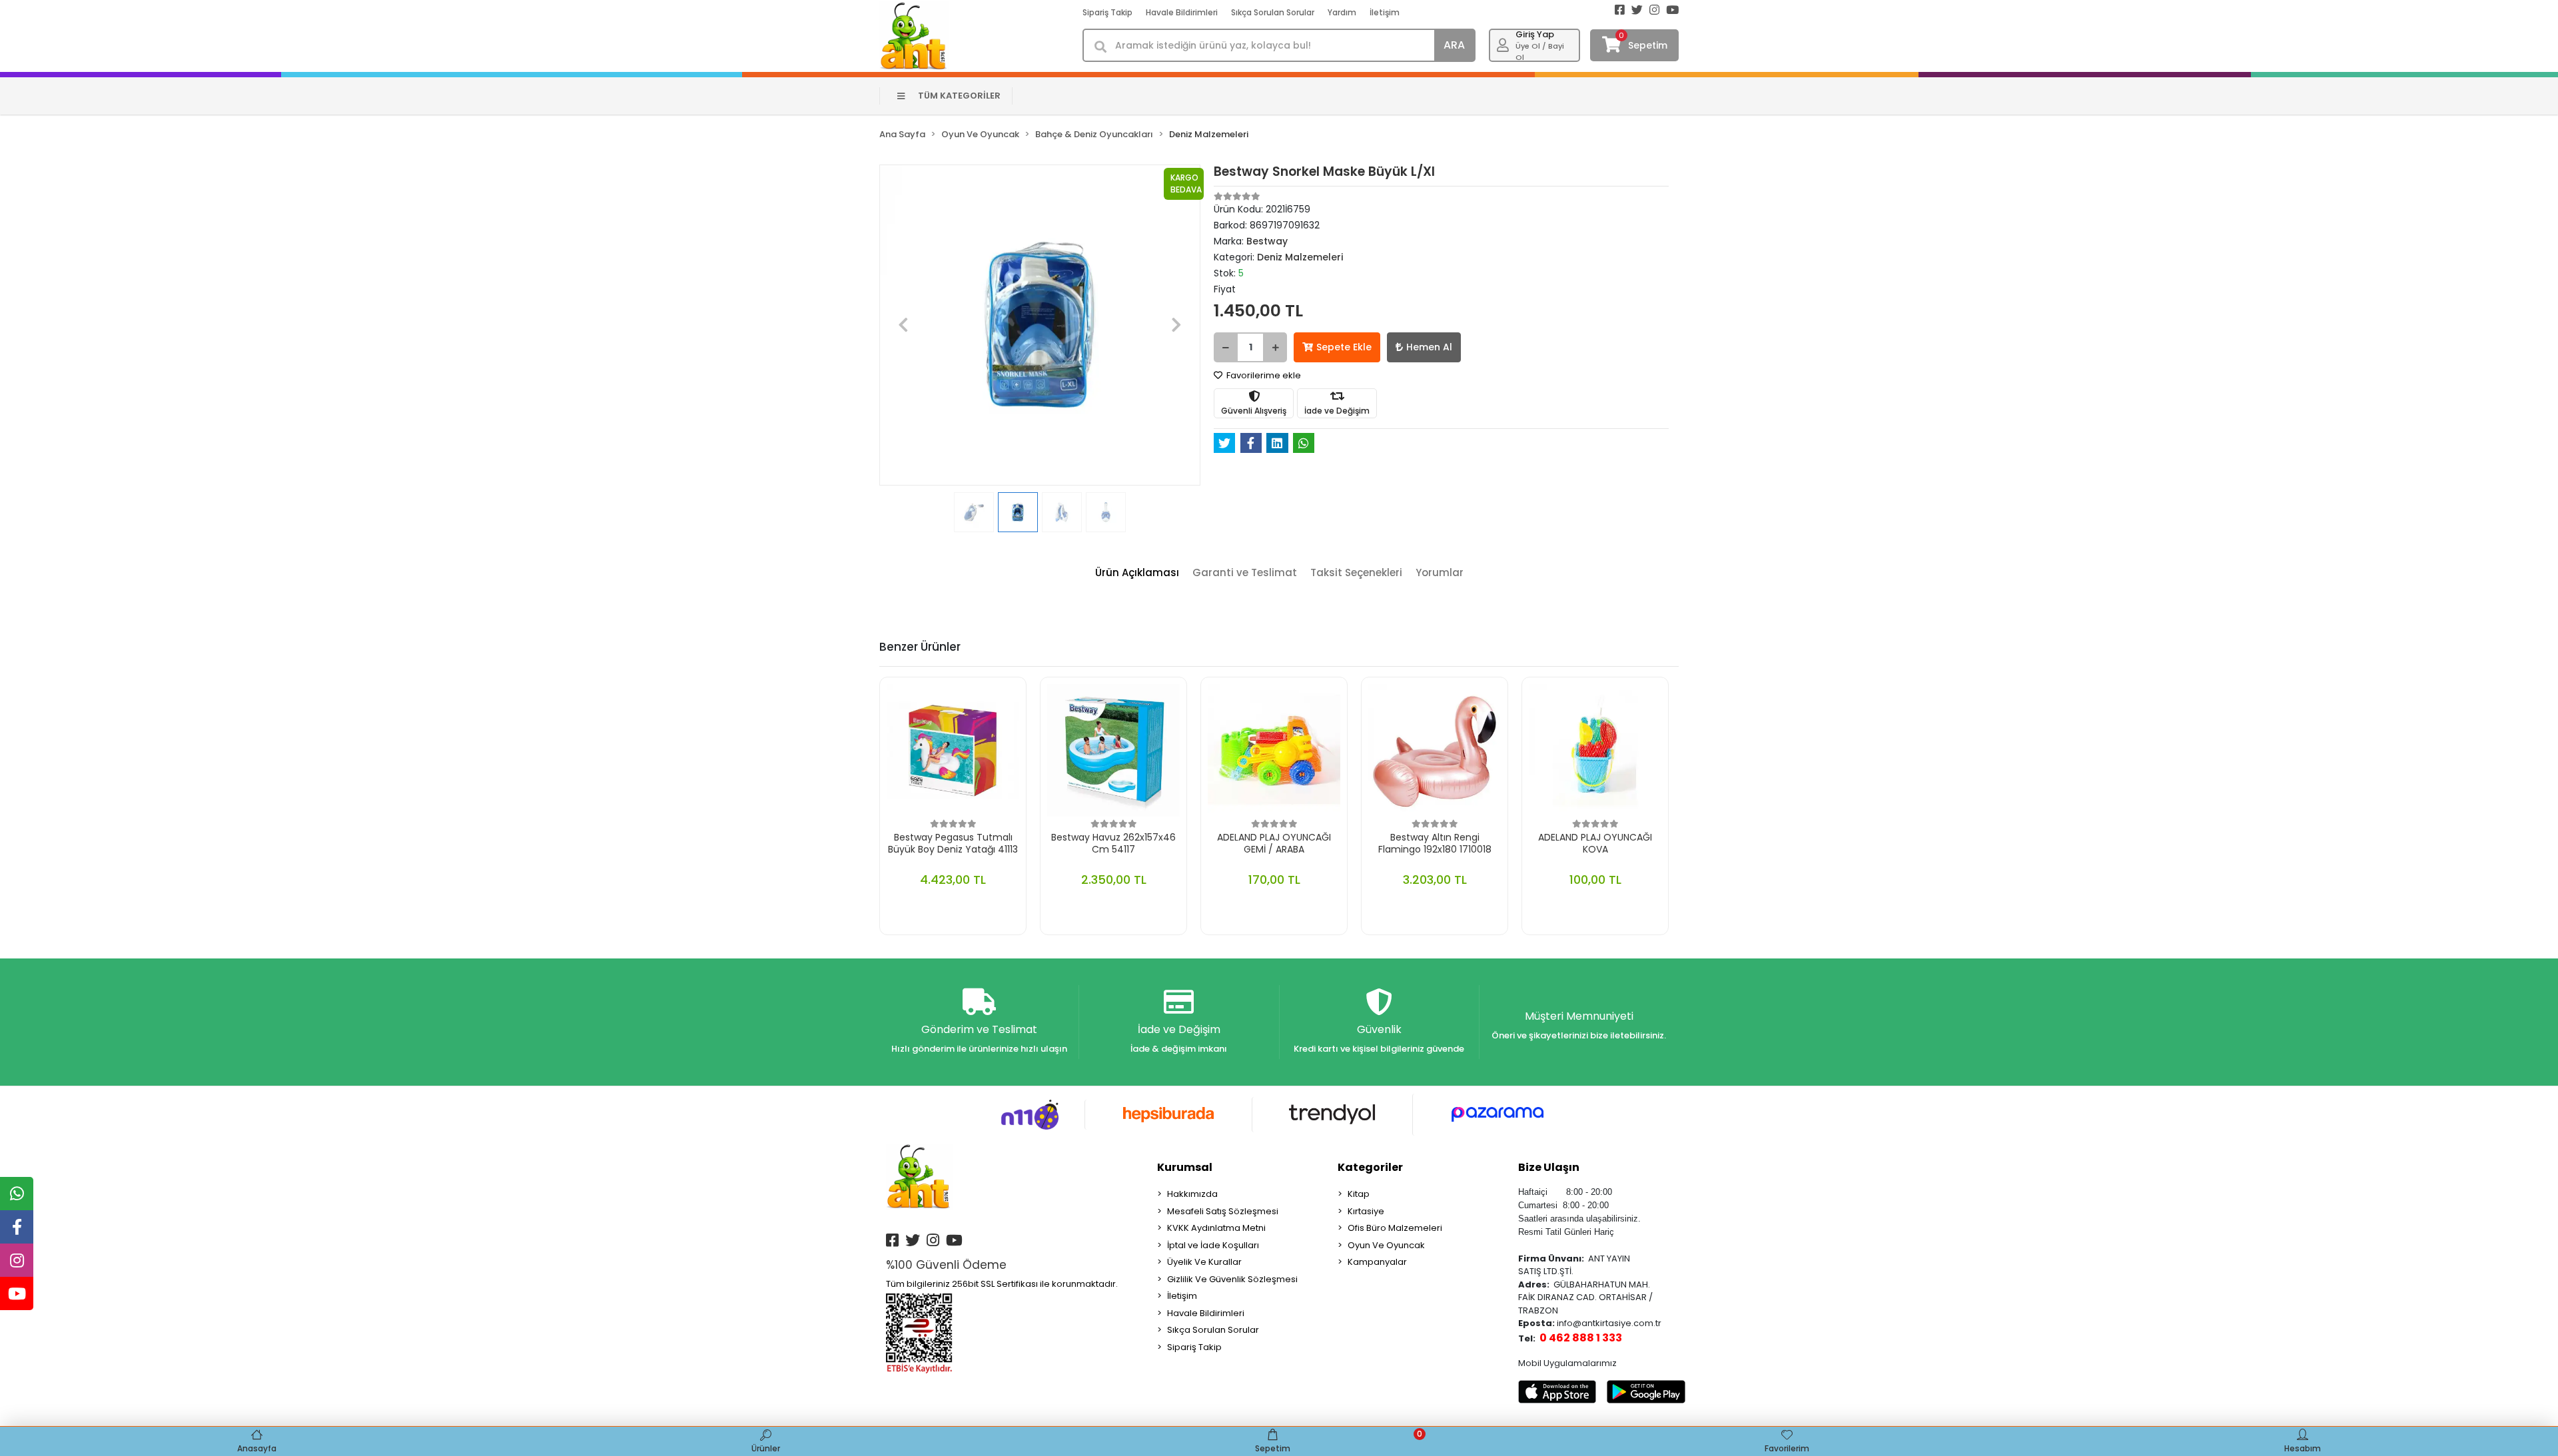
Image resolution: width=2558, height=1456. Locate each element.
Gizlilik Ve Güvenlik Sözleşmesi (1232, 1279)
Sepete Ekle (1344, 347)
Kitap (1359, 1194)
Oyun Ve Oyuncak (1386, 1245)
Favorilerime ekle (1263, 375)
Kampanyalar (1377, 1262)
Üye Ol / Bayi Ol (1540, 52)
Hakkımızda (1192, 1194)
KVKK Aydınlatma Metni (1216, 1228)
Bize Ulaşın (1549, 1167)
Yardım (1342, 12)
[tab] (1137, 573)
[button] (903, 325)
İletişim (1385, 12)
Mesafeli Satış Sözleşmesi (1223, 1211)
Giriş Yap (1535, 34)
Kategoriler (1370, 1167)
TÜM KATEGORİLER (959, 96)
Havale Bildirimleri (1182, 12)
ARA (1454, 45)
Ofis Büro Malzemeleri (1395, 1228)
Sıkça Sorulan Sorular (1273, 12)
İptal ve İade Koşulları (1213, 1245)
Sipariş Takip (1107, 12)
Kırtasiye (1366, 1211)
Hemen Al (1429, 347)
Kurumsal (1185, 1167)
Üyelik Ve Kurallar (1204, 1262)
